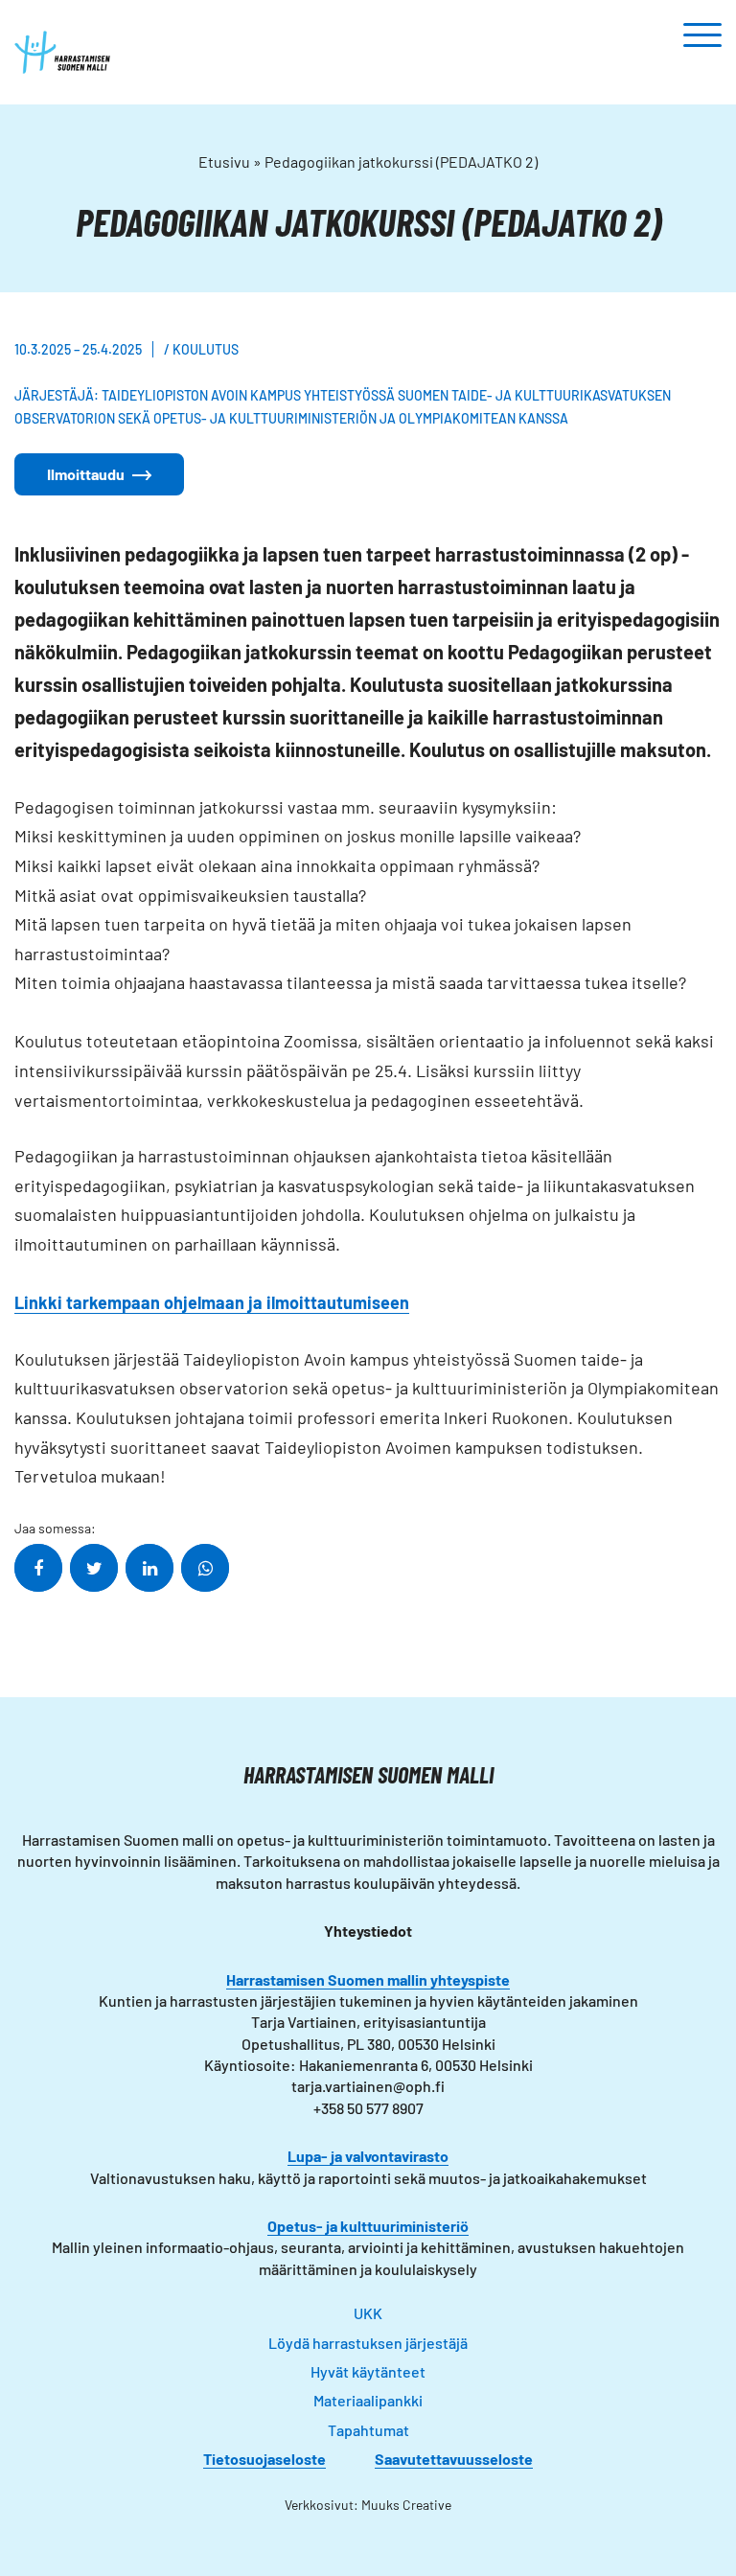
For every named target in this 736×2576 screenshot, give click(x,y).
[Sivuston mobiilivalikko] (702, 36)
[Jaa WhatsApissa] (205, 1568)
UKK (368, 2313)
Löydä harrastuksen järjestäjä (368, 2343)
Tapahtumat (368, 2430)
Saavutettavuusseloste (454, 2459)
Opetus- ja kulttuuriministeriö (368, 2226)
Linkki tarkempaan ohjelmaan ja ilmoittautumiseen (212, 1302)
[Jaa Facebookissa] (38, 1568)
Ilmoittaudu (86, 474)
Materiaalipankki (368, 2400)
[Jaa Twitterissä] (94, 1568)
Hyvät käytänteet (368, 2371)
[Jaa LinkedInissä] (149, 1568)
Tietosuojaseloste (264, 2459)
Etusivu (224, 161)
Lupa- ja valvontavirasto (368, 2156)
